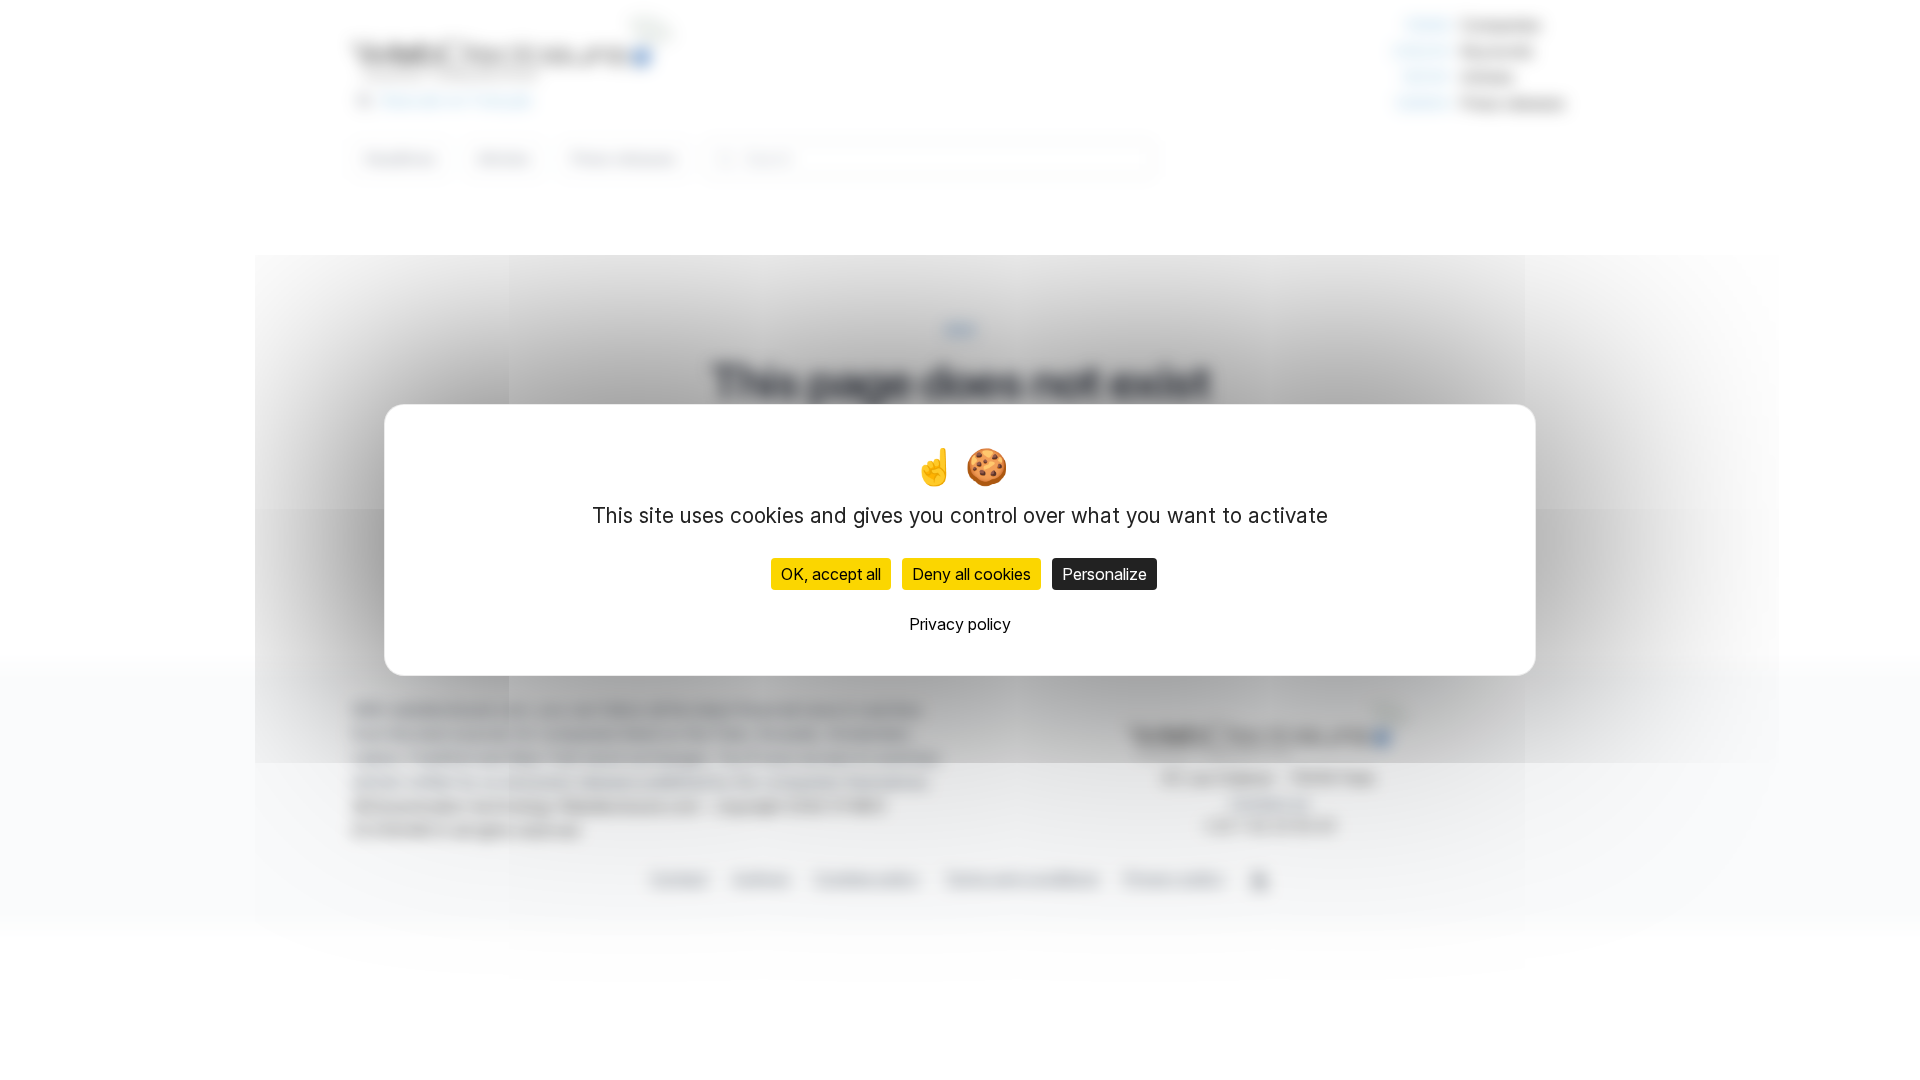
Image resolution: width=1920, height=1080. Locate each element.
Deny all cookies (971, 574)
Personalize (1104, 574)
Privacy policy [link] (960, 624)
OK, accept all (831, 574)
